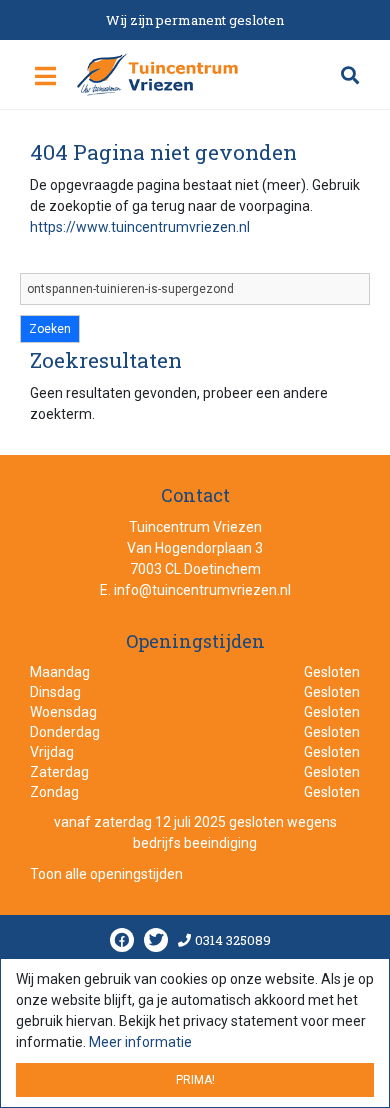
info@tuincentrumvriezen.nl (202, 590)
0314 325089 (233, 941)
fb (122, 941)
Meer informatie (140, 1042)
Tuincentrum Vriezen (195, 527)
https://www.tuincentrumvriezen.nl (140, 227)
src (350, 75)
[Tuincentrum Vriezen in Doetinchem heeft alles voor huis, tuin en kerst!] (158, 74)
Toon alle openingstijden (106, 875)
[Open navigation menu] (45, 77)
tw (156, 941)
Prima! (195, 1080)
